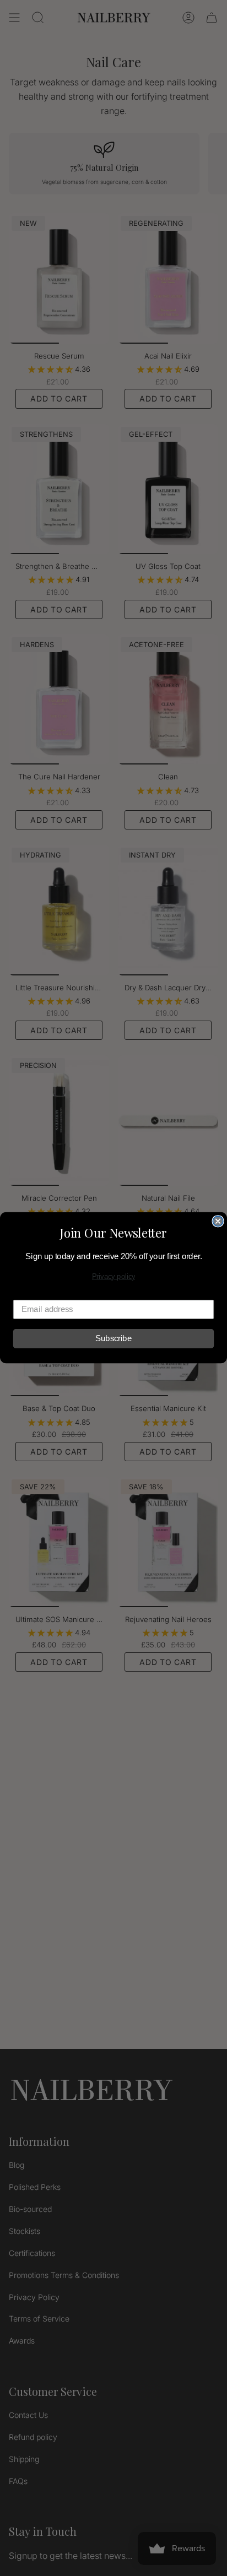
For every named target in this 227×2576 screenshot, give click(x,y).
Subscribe (113, 1339)
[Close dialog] (218, 1221)
